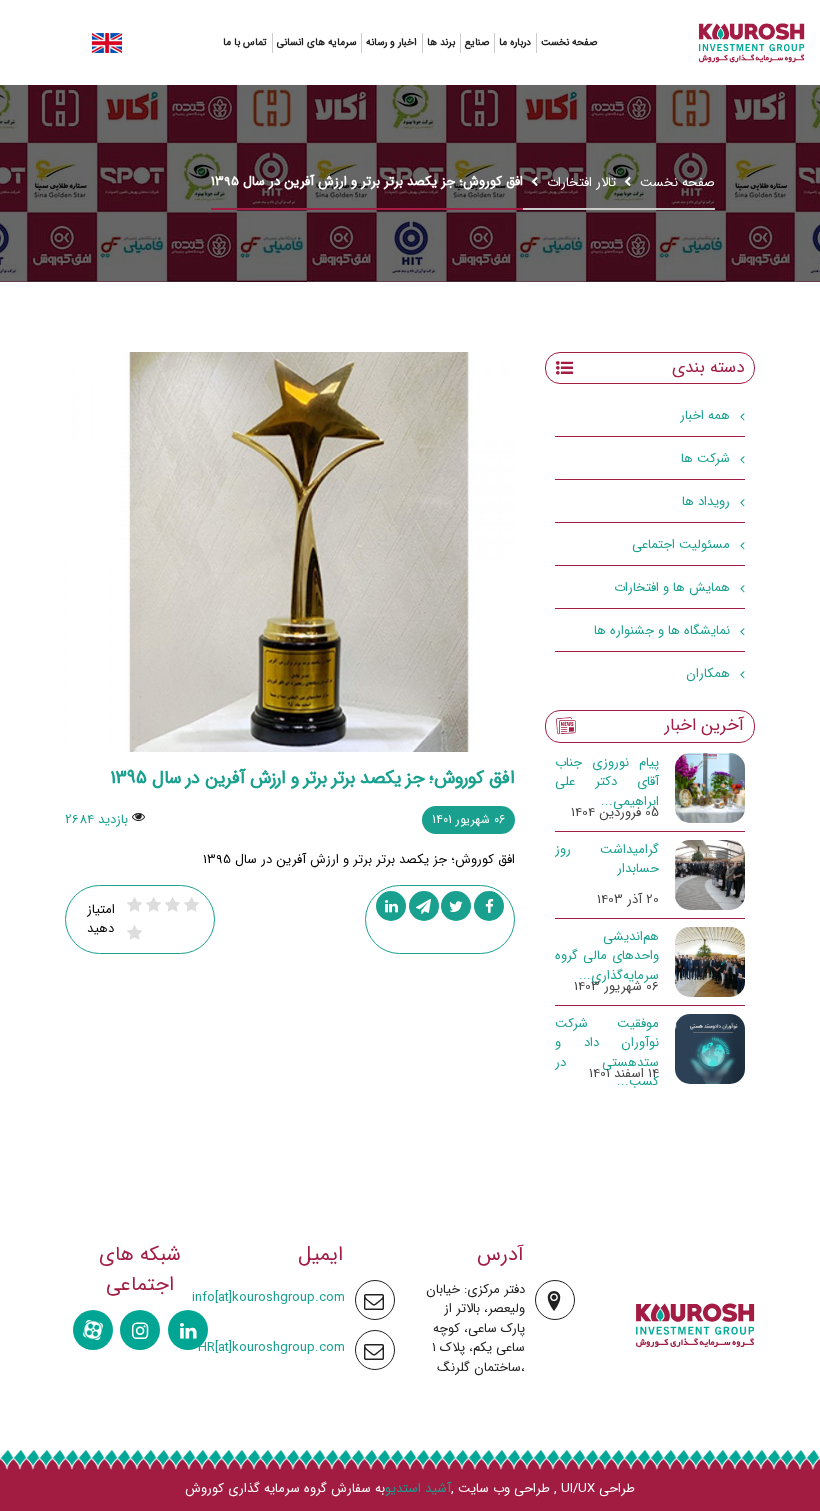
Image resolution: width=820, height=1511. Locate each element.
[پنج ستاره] (134, 905)
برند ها (441, 42)
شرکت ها (705, 458)
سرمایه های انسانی (316, 42)
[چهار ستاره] (153, 905)
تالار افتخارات (581, 182)
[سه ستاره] (172, 905)
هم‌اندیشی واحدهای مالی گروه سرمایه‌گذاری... (607, 956)
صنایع (477, 42)
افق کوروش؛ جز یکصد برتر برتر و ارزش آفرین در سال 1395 (312, 778)
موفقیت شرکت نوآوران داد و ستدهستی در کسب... (607, 1053)
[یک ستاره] (134, 933)
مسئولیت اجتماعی (681, 544)
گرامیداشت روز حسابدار (607, 859)
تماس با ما (245, 42)
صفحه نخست (569, 42)
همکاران (708, 673)
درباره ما (515, 42)
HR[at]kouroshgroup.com (271, 1347)
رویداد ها (706, 501)
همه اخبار (705, 415)
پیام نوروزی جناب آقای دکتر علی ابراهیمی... (607, 782)
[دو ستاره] (191, 905)
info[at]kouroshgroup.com (268, 1297)
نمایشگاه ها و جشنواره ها (662, 630)
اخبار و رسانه (391, 42)
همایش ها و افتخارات (672, 587)
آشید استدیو (418, 1489)
